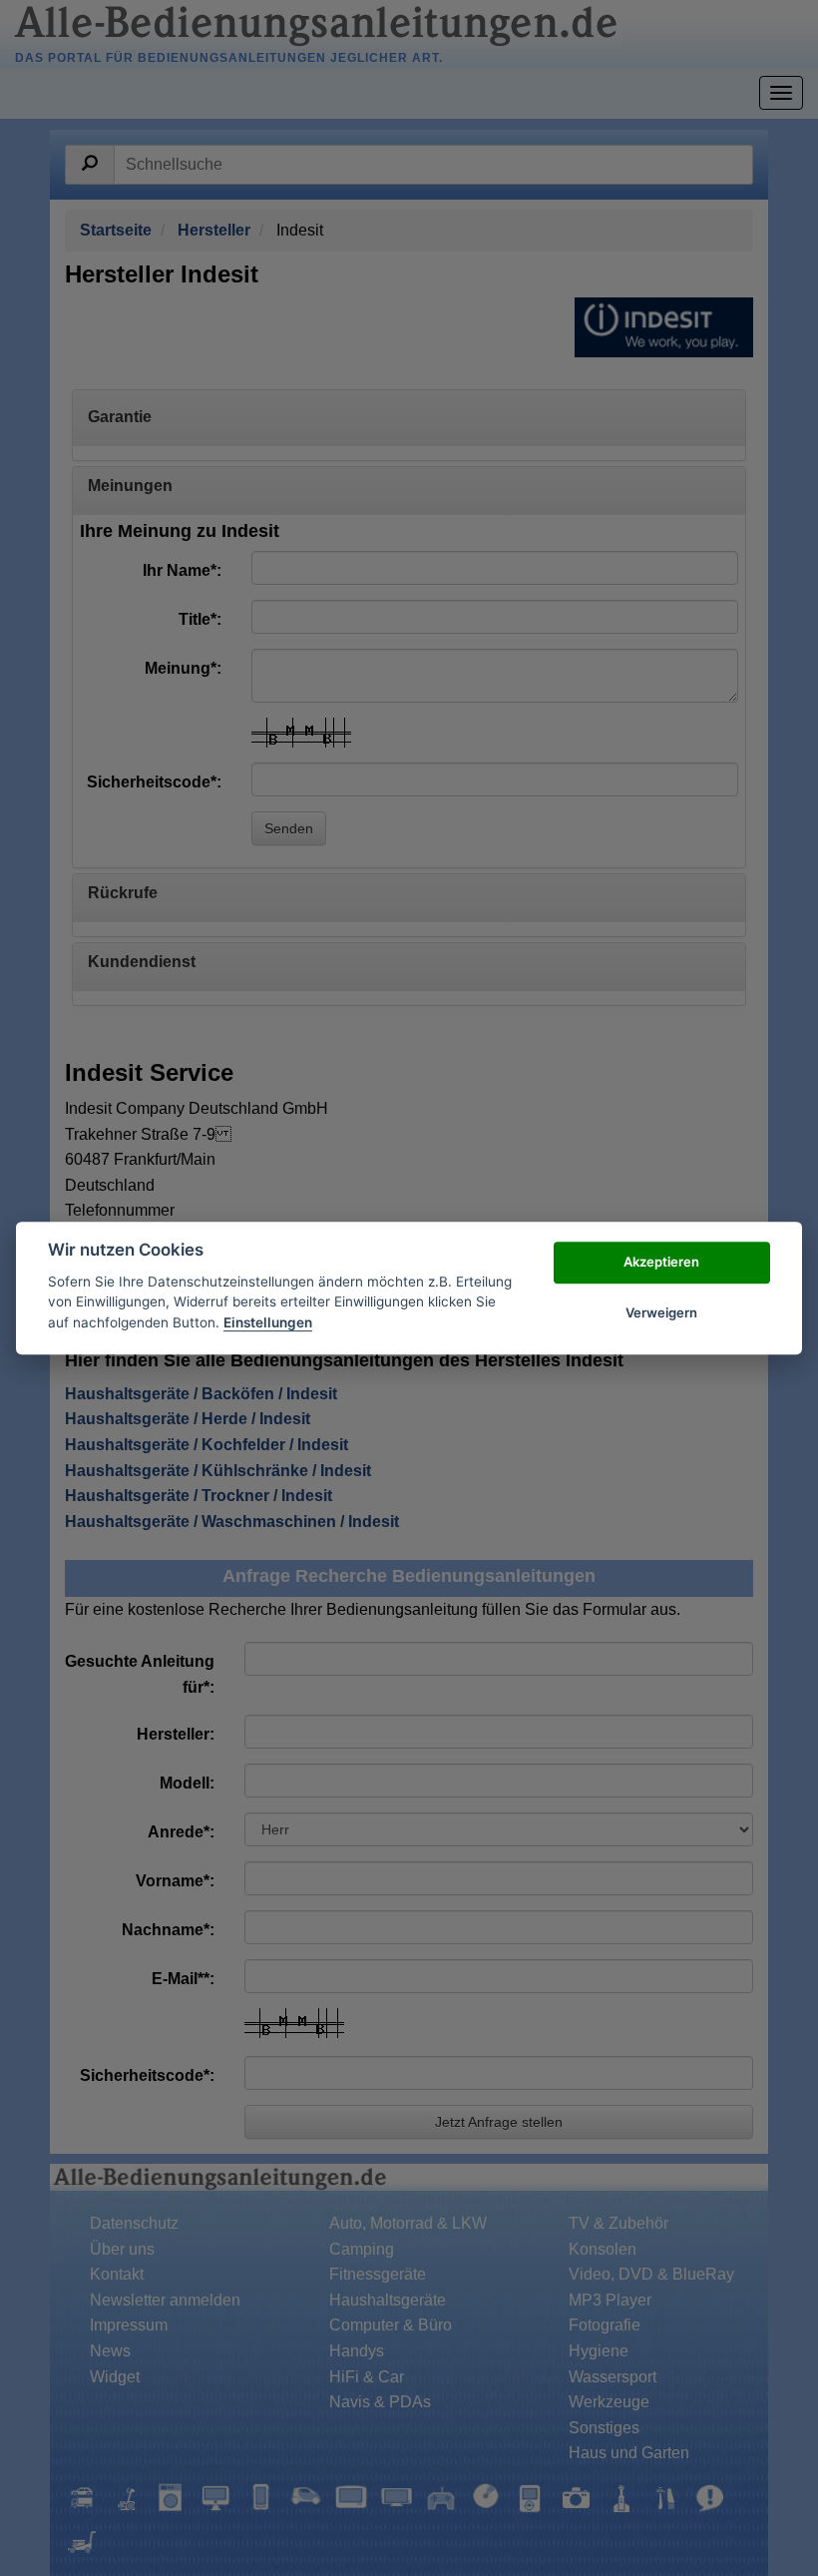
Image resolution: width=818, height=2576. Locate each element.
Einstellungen (268, 1322)
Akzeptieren (661, 1263)
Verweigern (661, 1312)
